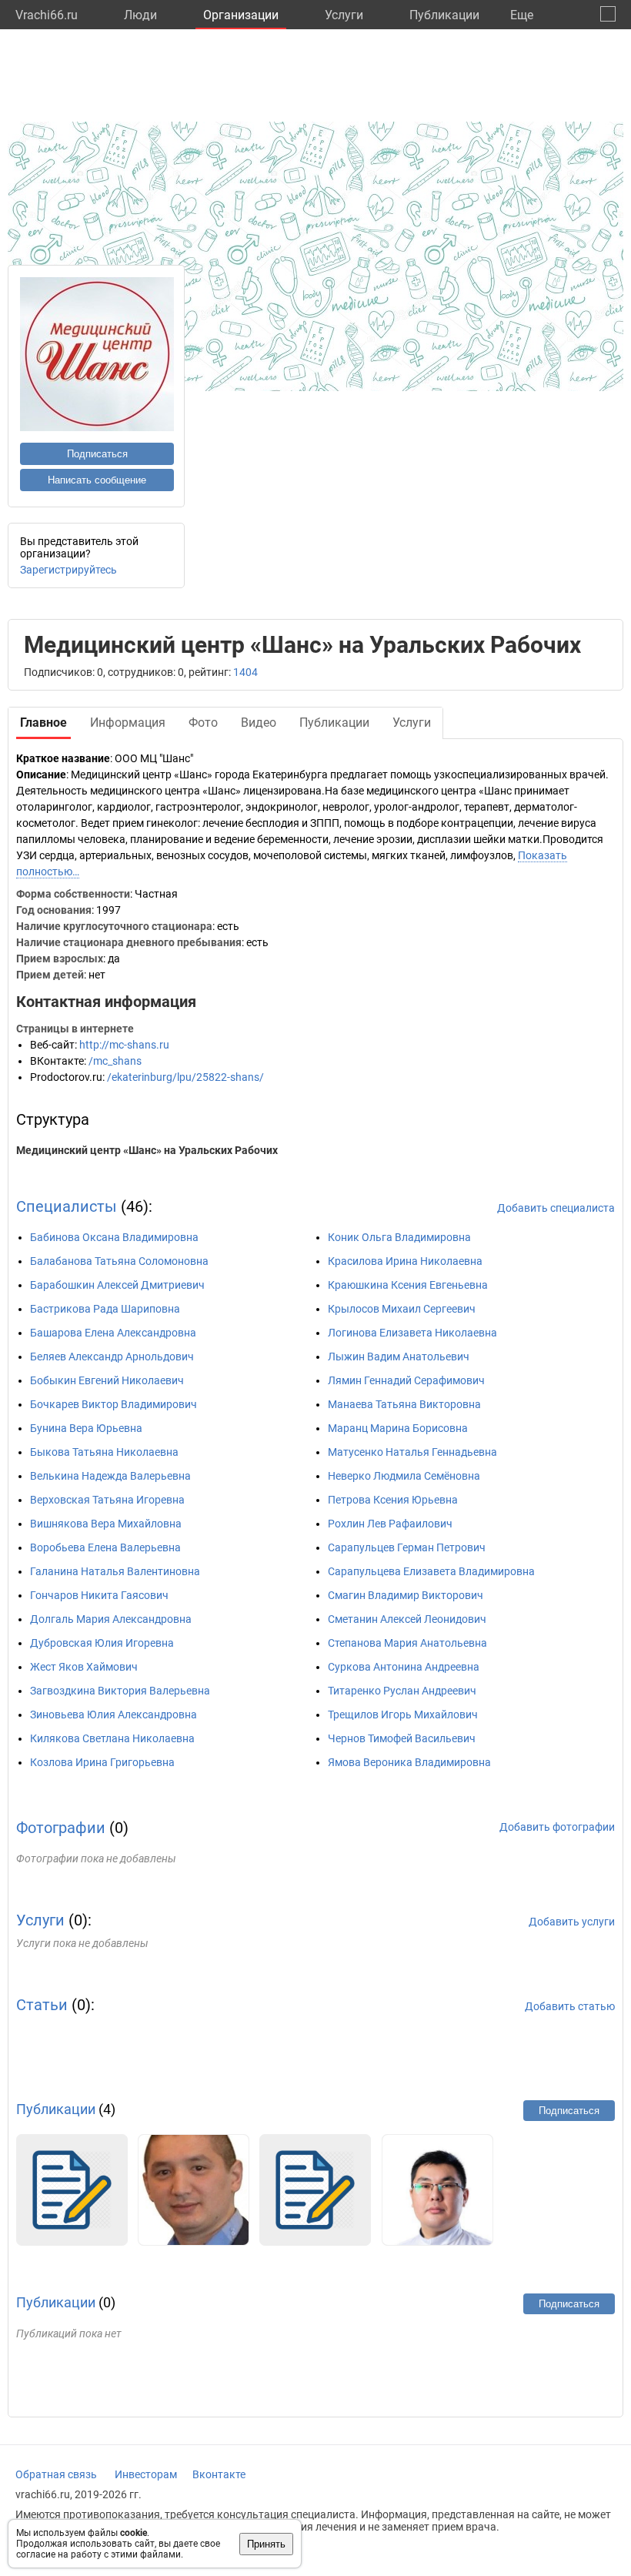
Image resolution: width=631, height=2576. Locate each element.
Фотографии (61, 1828)
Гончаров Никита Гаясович (99, 1595)
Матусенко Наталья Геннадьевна (412, 1452)
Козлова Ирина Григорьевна (102, 1762)
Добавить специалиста (556, 1208)
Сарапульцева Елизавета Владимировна (431, 1571)
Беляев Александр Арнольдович (112, 1357)
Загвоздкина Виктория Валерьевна (120, 1691)
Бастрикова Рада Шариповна (105, 1309)
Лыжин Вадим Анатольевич (399, 1357)
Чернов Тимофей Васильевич (402, 1738)
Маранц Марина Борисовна (398, 1428)
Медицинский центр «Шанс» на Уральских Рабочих (147, 1150)
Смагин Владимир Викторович (406, 1595)
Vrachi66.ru (47, 15)
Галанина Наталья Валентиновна (115, 1571)
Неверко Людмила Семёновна (404, 1476)
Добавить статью (570, 2006)
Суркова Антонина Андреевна (404, 1667)
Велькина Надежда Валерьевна (110, 1476)
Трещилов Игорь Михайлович (403, 1715)
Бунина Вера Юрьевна (86, 1428)
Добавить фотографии (557, 1827)
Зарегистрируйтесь (68, 570)
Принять (266, 2544)
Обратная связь (56, 2474)
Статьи (42, 2005)
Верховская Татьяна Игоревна (107, 1500)
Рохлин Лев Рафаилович (390, 1524)
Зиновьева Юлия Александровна (114, 1715)
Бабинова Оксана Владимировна (114, 1237)
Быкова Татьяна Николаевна (104, 1452)
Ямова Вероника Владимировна (409, 1762)
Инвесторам (146, 2474)
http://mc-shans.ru (124, 1045)
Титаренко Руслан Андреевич (402, 1691)
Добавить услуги (572, 1922)
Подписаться (97, 454)
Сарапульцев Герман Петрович (407, 1547)
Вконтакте (219, 2474)
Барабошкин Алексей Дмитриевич (117, 1285)
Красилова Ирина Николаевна (405, 1261)
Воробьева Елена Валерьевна (105, 1547)
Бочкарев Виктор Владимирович (114, 1404)
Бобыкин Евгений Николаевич (107, 1380)
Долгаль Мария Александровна (111, 1619)
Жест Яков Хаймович (84, 1667)
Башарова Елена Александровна (113, 1333)
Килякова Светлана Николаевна (112, 1738)
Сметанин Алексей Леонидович (407, 1619)
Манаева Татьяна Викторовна (404, 1404)
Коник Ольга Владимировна (399, 1237)
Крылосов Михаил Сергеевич (402, 1309)
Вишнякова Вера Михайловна (106, 1524)
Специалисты (67, 1206)
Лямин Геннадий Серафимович (406, 1380)
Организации (241, 15)
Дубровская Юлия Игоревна (102, 1643)
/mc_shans (115, 1061)
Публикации (444, 15)
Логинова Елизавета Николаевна (412, 1333)
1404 (245, 672)
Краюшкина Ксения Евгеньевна (408, 1285)
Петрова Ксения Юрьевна (393, 1500)
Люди (140, 15)
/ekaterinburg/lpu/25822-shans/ (185, 1077)
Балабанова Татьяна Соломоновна (119, 1261)
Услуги (344, 15)
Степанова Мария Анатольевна (407, 1643)
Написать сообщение (97, 480)
